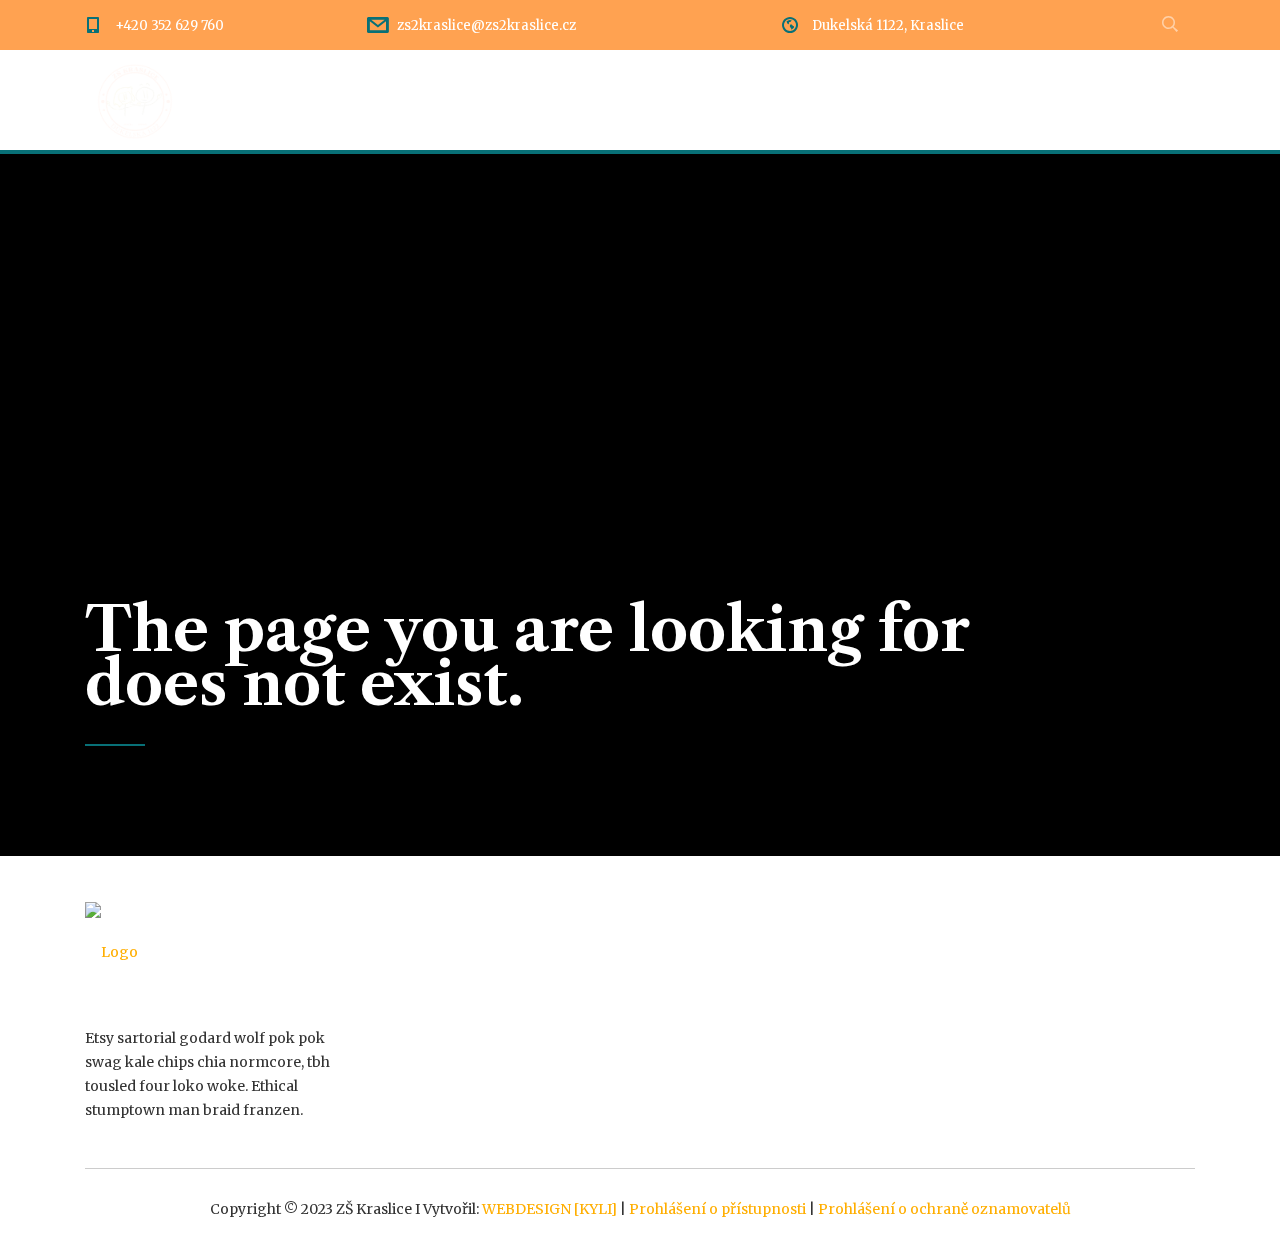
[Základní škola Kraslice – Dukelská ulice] (135, 100)
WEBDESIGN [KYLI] (549, 1209)
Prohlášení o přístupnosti (717, 1209)
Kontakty (1007, 100)
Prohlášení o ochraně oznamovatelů (944, 1209)
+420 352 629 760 (169, 25)
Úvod (261, 100)
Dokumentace (668, 100)
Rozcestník (522, 100)
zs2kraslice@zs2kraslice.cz (486, 25)
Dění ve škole (379, 100)
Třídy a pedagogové (847, 100)
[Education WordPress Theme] (212, 952)
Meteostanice (1142, 100)
